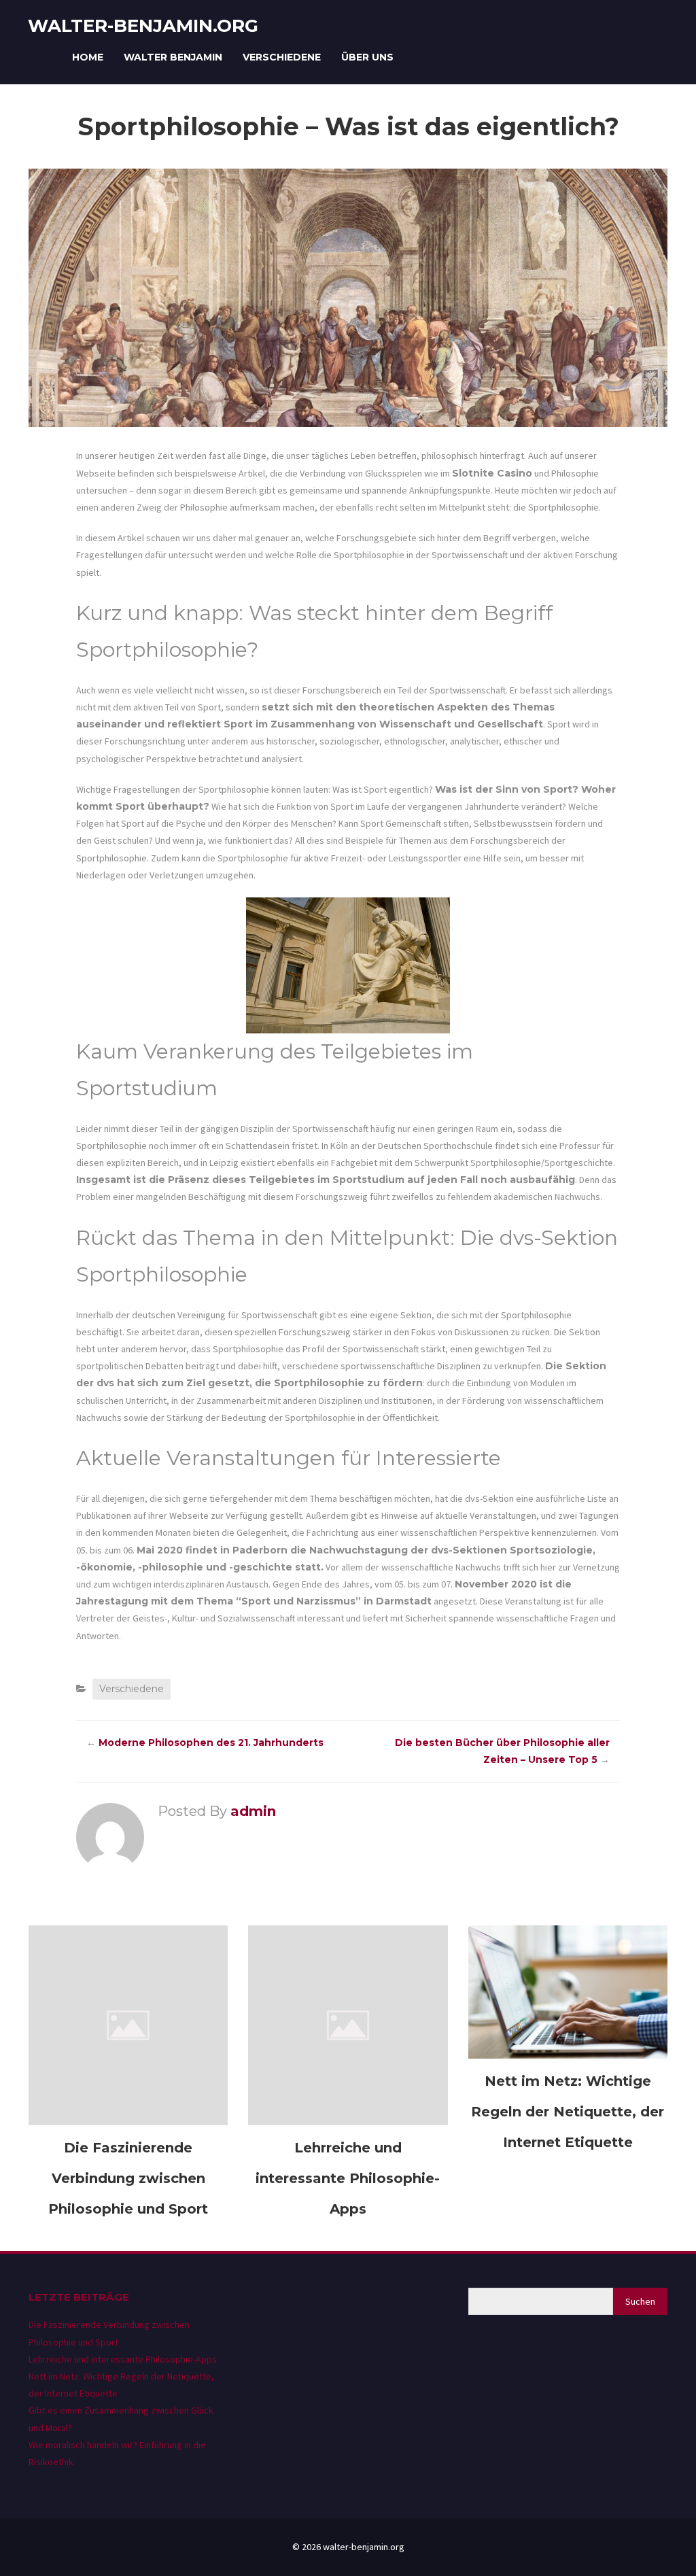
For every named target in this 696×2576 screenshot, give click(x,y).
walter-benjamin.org (143, 26)
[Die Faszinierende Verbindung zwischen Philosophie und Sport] (128, 2025)
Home (88, 57)
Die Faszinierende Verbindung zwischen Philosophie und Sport (128, 2178)
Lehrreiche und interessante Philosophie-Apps (348, 2178)
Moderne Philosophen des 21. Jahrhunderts (211, 1742)
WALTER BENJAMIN (173, 57)
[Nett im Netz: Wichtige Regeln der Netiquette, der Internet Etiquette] (568, 1991)
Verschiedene (282, 57)
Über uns (367, 57)
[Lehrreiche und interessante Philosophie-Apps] (348, 2025)
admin (253, 1811)
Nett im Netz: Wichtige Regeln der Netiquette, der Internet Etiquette (568, 2112)
